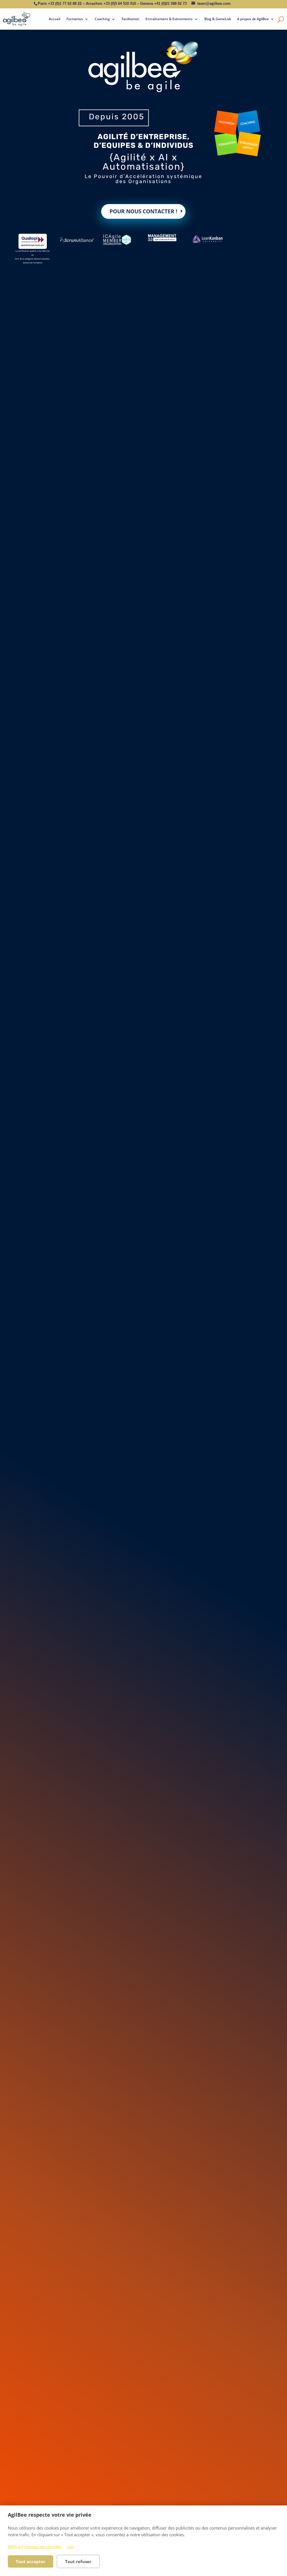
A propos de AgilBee (253, 19)
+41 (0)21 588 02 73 (170, 3)
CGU (70, 2547)
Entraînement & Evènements (169, 19)
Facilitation (130, 19)
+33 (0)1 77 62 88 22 (65, 3)
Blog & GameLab (218, 19)
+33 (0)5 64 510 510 (120, 3)
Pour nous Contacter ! (143, 211)
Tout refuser (78, 2561)
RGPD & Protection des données (35, 2547)
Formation (75, 19)
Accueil (55, 19)
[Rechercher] (281, 19)
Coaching (102, 19)
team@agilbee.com (214, 3)
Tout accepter (31, 2561)
